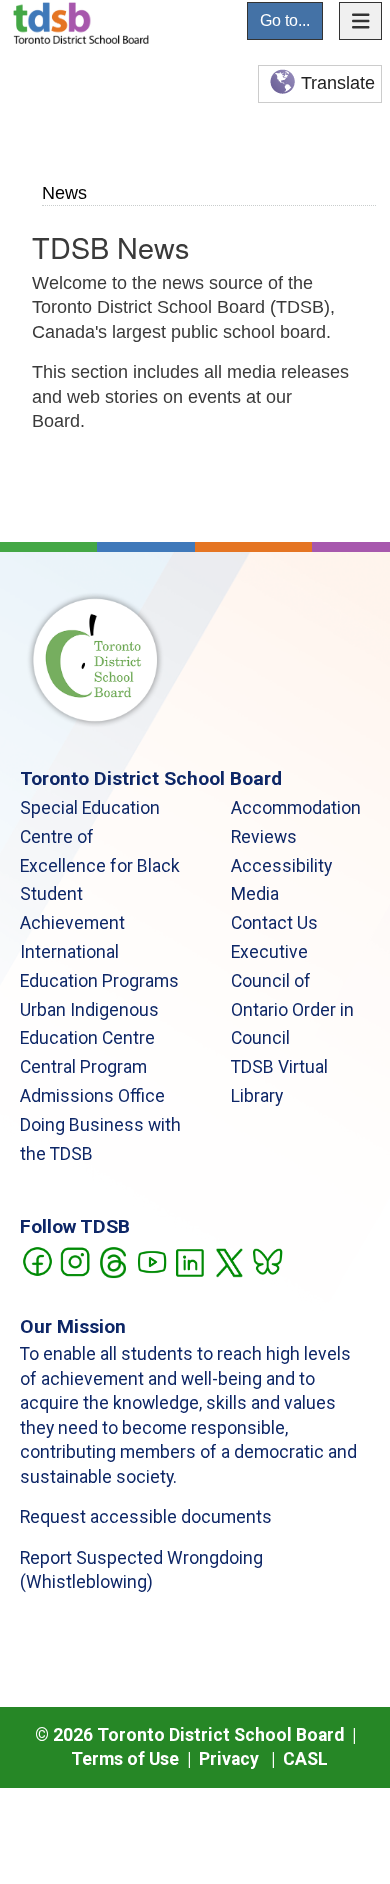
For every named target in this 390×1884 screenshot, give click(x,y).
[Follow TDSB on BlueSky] (266, 1260)
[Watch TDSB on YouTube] (151, 1260)
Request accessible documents (146, 1517)
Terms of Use (125, 1759)
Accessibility (281, 866)
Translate (338, 83)
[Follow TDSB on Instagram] (74, 1260)
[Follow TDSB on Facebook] (36, 1260)
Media (255, 894)
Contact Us (274, 923)
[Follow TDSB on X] (228, 1260)
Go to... (285, 20)
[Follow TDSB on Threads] (112, 1260)
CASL (305, 1759)
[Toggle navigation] (361, 21)
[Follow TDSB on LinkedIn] (189, 1260)
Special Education (90, 808)
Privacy (229, 1759)
